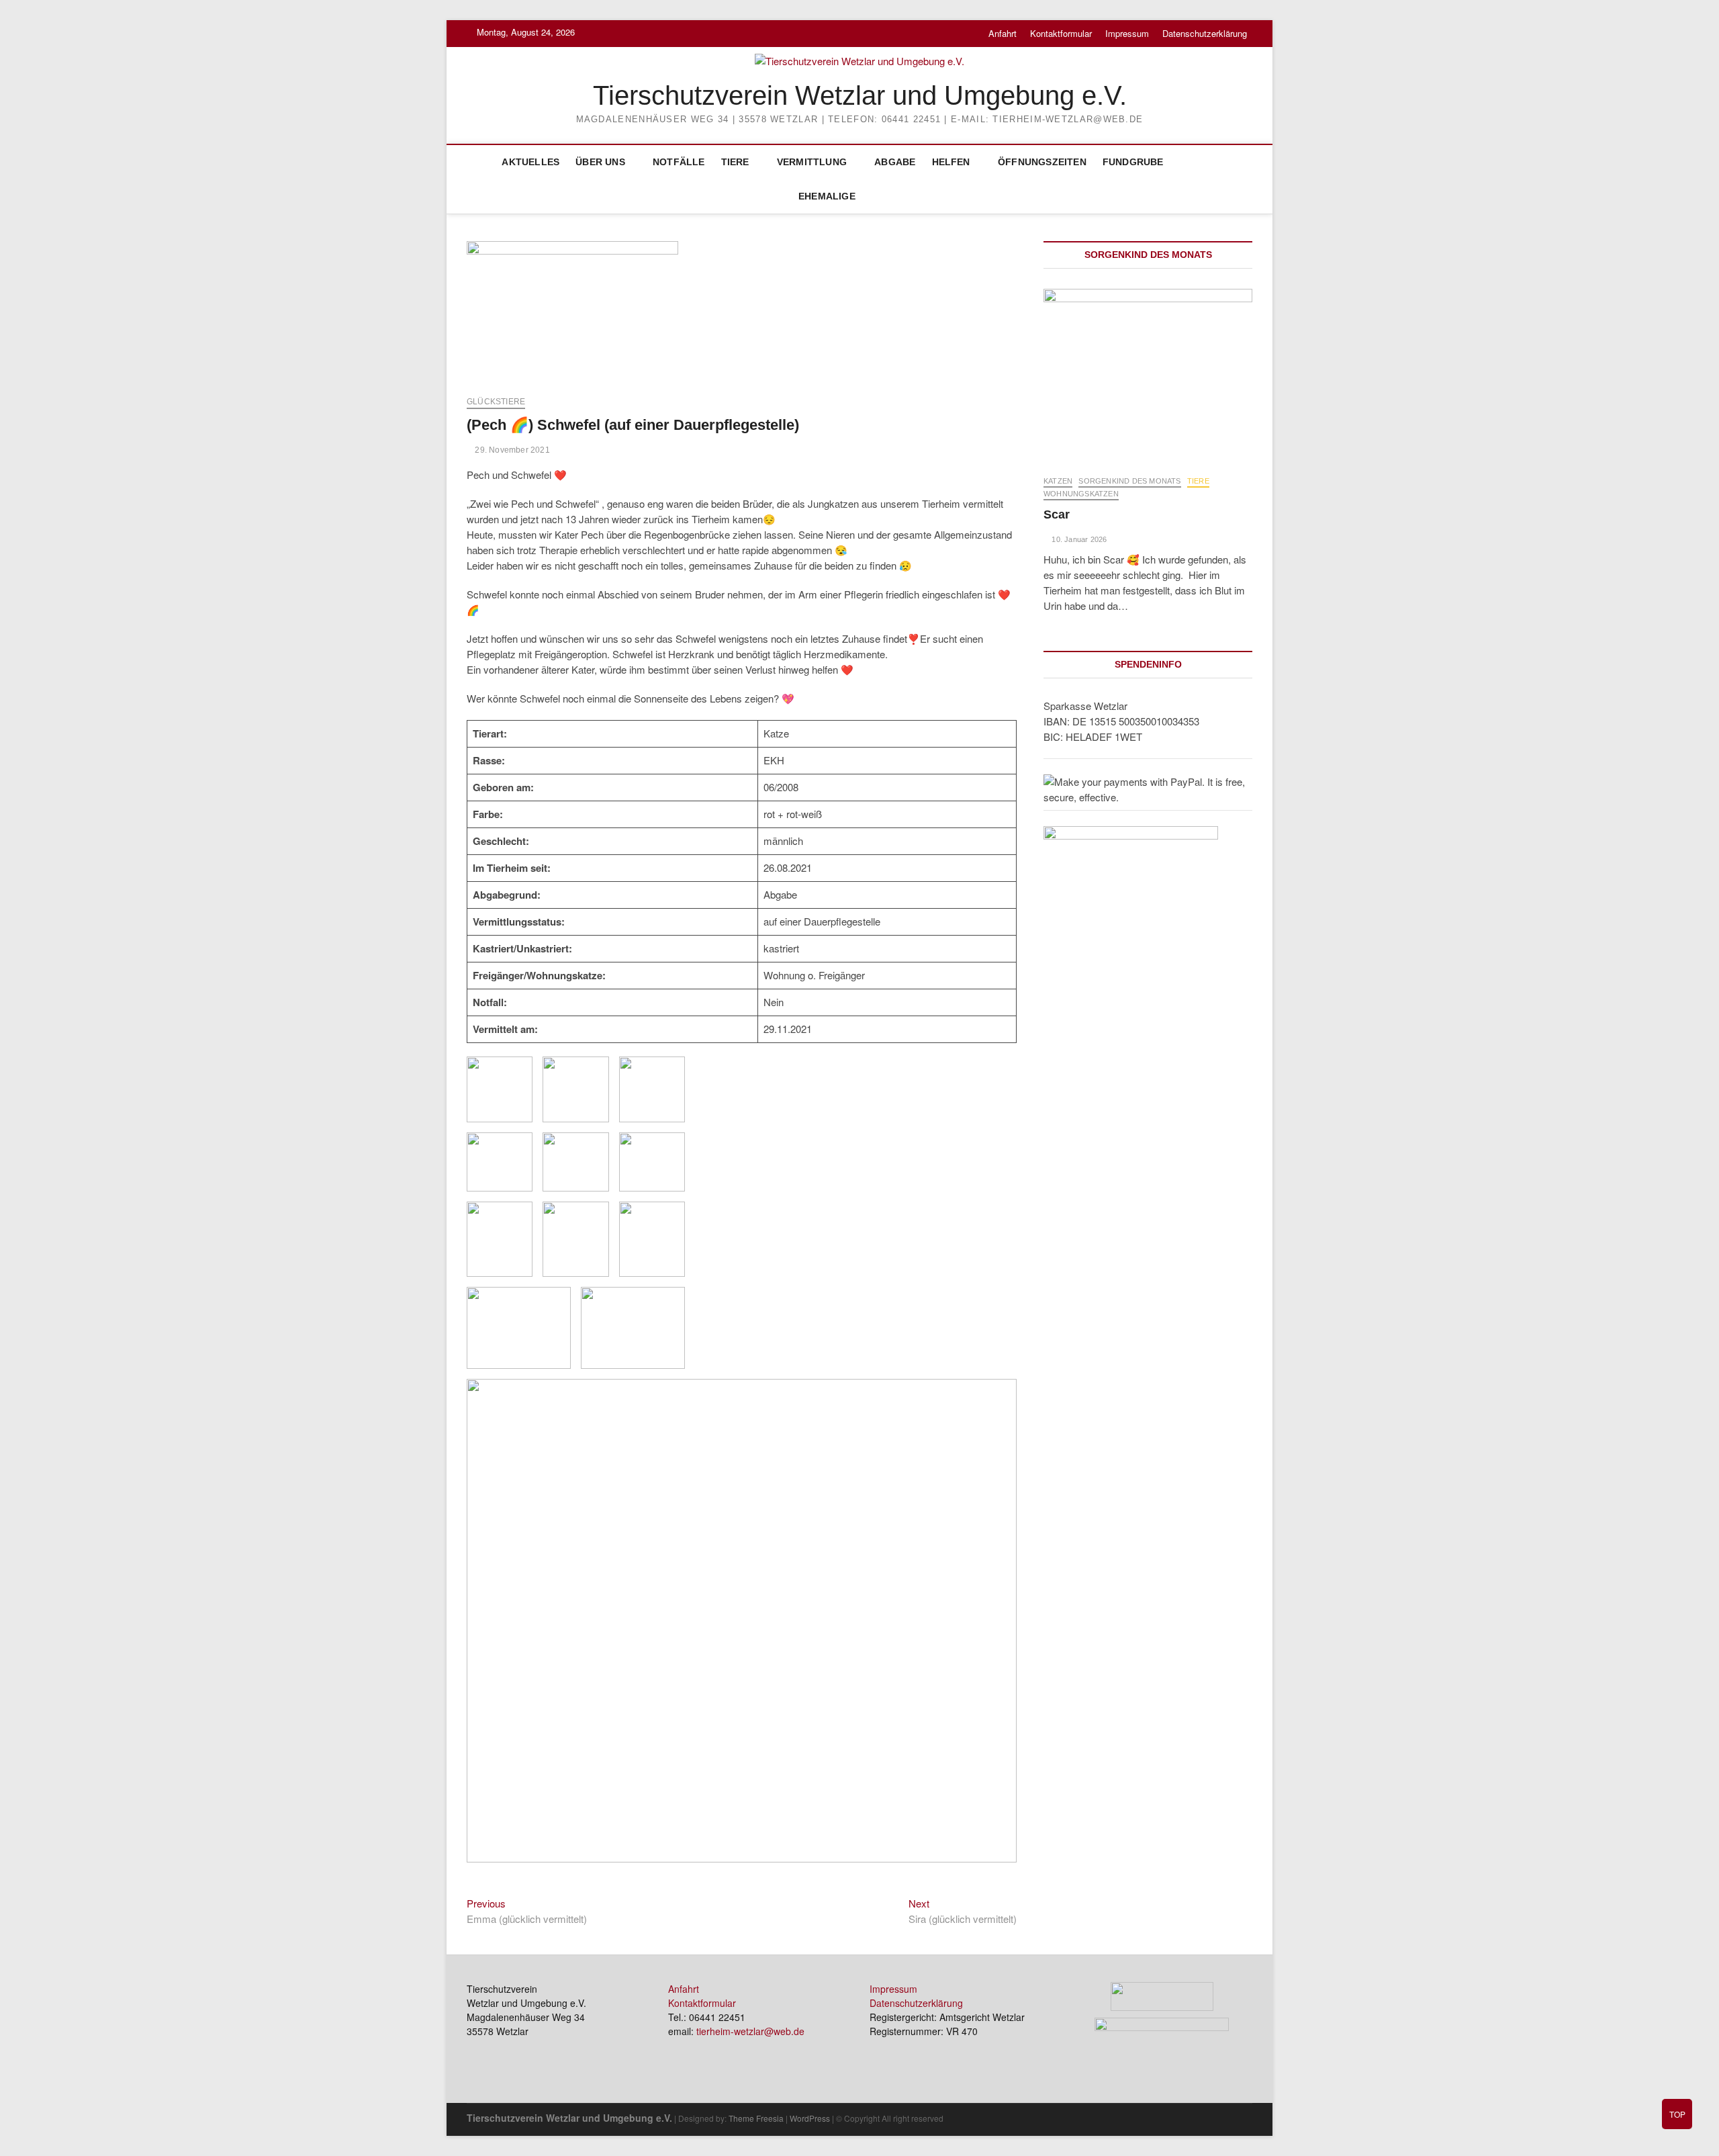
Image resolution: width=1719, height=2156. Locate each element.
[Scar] (1148, 375)
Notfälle (679, 162)
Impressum (1127, 33)
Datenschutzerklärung (1205, 33)
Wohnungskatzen (1081, 494)
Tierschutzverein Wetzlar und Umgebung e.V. (860, 95)
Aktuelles (530, 162)
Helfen (951, 162)
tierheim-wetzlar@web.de (750, 2031)
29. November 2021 (511, 450)
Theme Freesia (756, 2118)
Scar (1057, 514)
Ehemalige (827, 196)
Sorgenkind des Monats (1129, 481)
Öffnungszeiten (1042, 162)
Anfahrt (1003, 33)
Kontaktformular (1061, 33)
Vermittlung (812, 162)
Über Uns (600, 162)
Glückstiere (496, 402)
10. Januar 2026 (1078, 539)
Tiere (735, 162)
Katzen (1058, 481)
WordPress (810, 2118)
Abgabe (895, 162)
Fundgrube (1133, 162)
